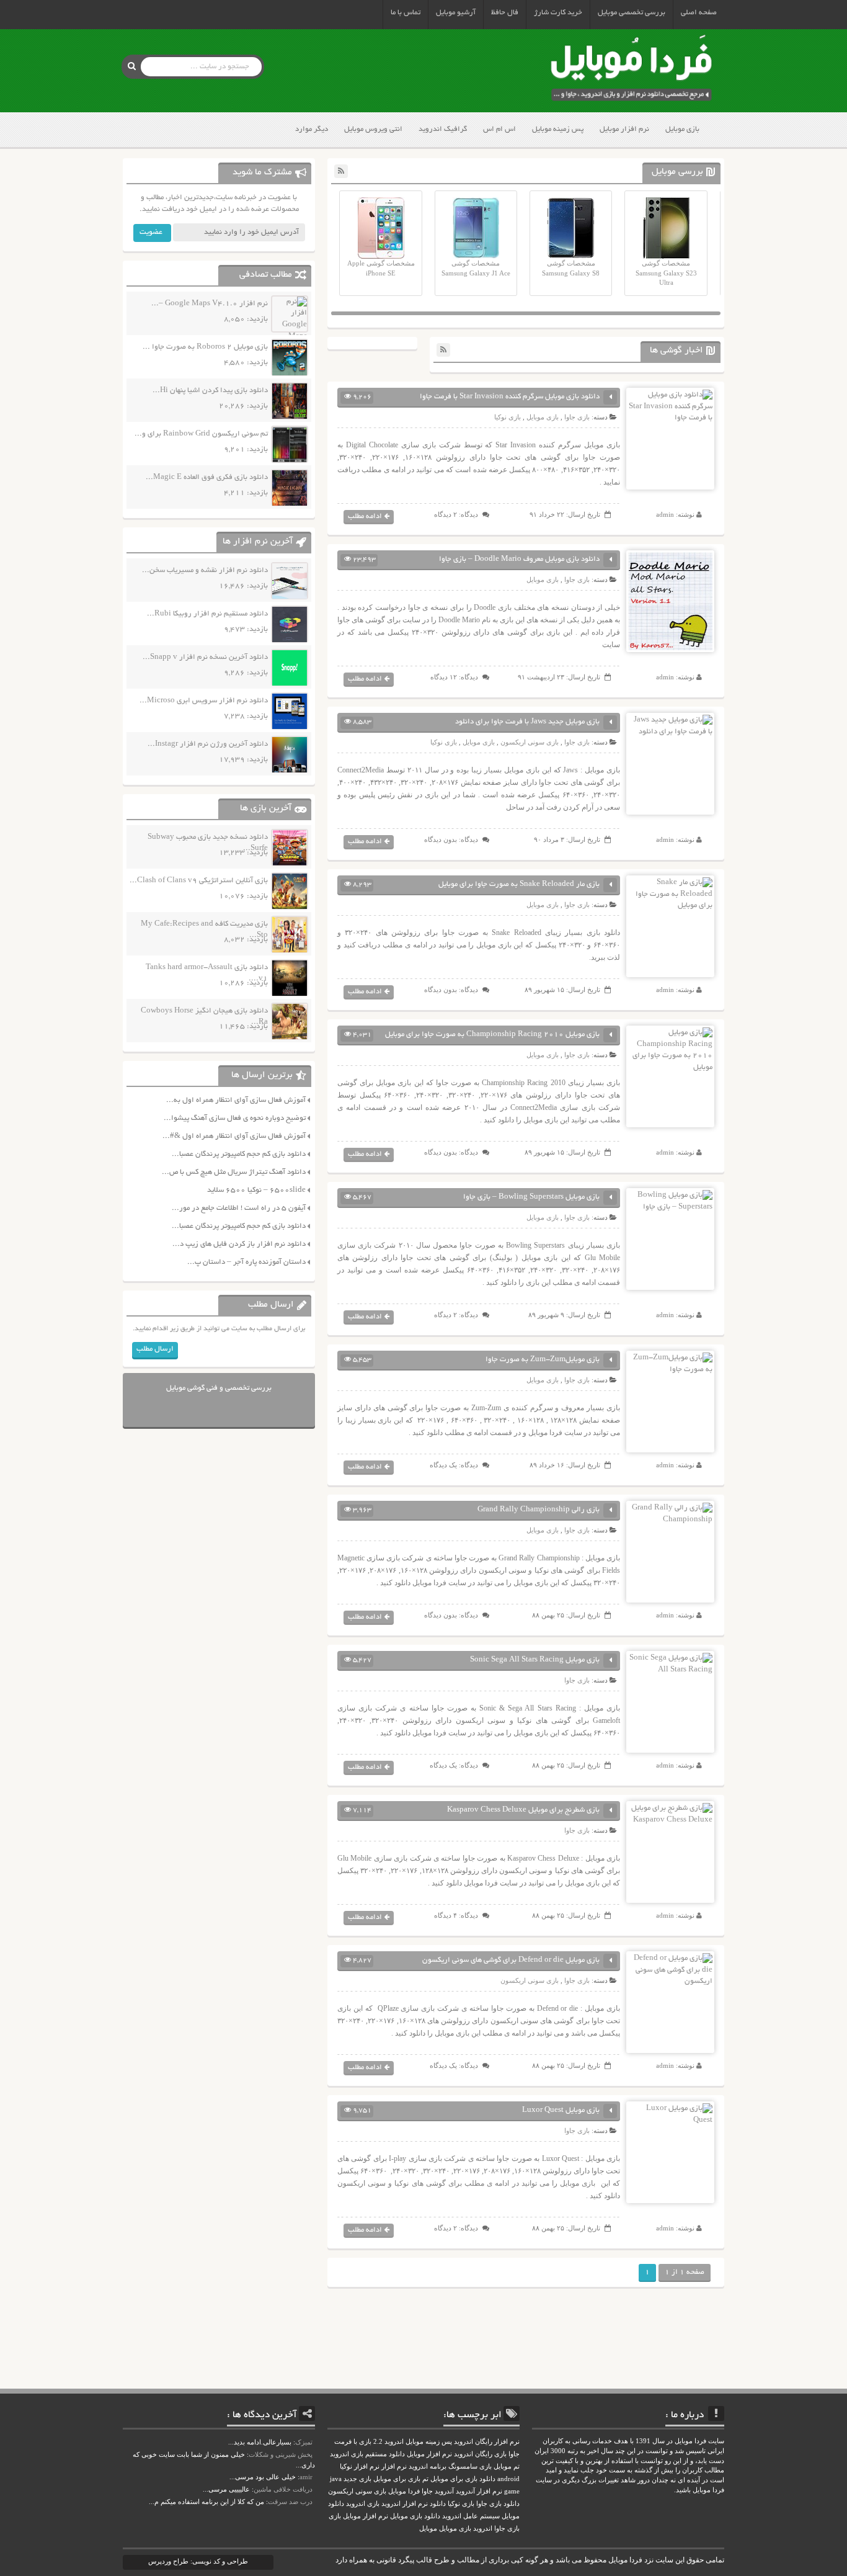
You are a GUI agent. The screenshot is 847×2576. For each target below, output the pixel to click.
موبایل (428, 2529)
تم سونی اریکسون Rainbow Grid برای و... (201, 434)
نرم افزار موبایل (624, 129)
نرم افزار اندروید (405, 2504)
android (508, 2479)
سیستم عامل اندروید (471, 2516)
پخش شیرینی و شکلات (281, 2454)
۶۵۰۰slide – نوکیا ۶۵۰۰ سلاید (256, 1190)
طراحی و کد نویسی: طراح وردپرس (198, 2561)
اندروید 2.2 (388, 2442)
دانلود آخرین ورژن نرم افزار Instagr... (208, 744)
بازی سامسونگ (470, 2466)
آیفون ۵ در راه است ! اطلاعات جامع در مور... (239, 1208)
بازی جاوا (577, 417)
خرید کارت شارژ (558, 13)
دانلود (438, 2504)
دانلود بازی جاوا (498, 2504)
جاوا (427, 2491)
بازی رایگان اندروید (480, 2454)
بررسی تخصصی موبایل (632, 13)
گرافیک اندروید (443, 129)
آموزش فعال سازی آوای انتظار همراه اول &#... (234, 1136)
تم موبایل (507, 2466)
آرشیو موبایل (456, 13)
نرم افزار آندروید (479, 2491)
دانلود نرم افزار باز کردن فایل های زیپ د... (239, 1244)
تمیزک (304, 2442)
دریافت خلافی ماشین (283, 2489)
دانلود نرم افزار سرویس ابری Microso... (204, 701)
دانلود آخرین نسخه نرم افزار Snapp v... (205, 657)
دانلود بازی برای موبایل (463, 2479)
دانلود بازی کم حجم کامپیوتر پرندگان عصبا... (239, 1154)
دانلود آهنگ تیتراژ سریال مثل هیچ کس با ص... (234, 1172)
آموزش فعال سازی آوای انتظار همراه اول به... (236, 1100)
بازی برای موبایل (397, 2479)
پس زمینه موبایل (558, 129)
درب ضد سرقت (290, 2502)
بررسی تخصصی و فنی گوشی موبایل (219, 1388)
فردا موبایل (404, 2491)
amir (306, 2477)
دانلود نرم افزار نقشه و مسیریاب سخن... (205, 570)
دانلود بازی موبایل (415, 2516)
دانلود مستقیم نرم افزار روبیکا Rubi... (207, 614)
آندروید (444, 2491)
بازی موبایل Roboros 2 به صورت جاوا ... (205, 347)
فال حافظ (505, 13)
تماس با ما (406, 13)
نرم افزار (394, 2466)
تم (425, 2479)
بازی (335, 2516)
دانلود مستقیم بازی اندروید (367, 2454)
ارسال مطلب (155, 1349)
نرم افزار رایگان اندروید (487, 2442)
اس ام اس (499, 129)
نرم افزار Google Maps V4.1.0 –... (210, 304)
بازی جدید (357, 2479)
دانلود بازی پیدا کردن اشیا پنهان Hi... (210, 391)
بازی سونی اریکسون (530, 742)
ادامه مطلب (365, 517)
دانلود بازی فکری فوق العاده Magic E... (207, 477)
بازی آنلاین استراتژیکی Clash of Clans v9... (199, 881)
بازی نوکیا (508, 417)
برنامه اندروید (428, 2466)
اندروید (483, 2529)
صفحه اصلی (699, 13)
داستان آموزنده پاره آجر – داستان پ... (246, 1262)
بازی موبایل (682, 129)
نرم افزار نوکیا (360, 2466)
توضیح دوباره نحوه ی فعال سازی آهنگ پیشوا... (235, 1118)
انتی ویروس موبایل (373, 129)
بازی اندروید (363, 2504)
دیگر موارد (312, 129)
